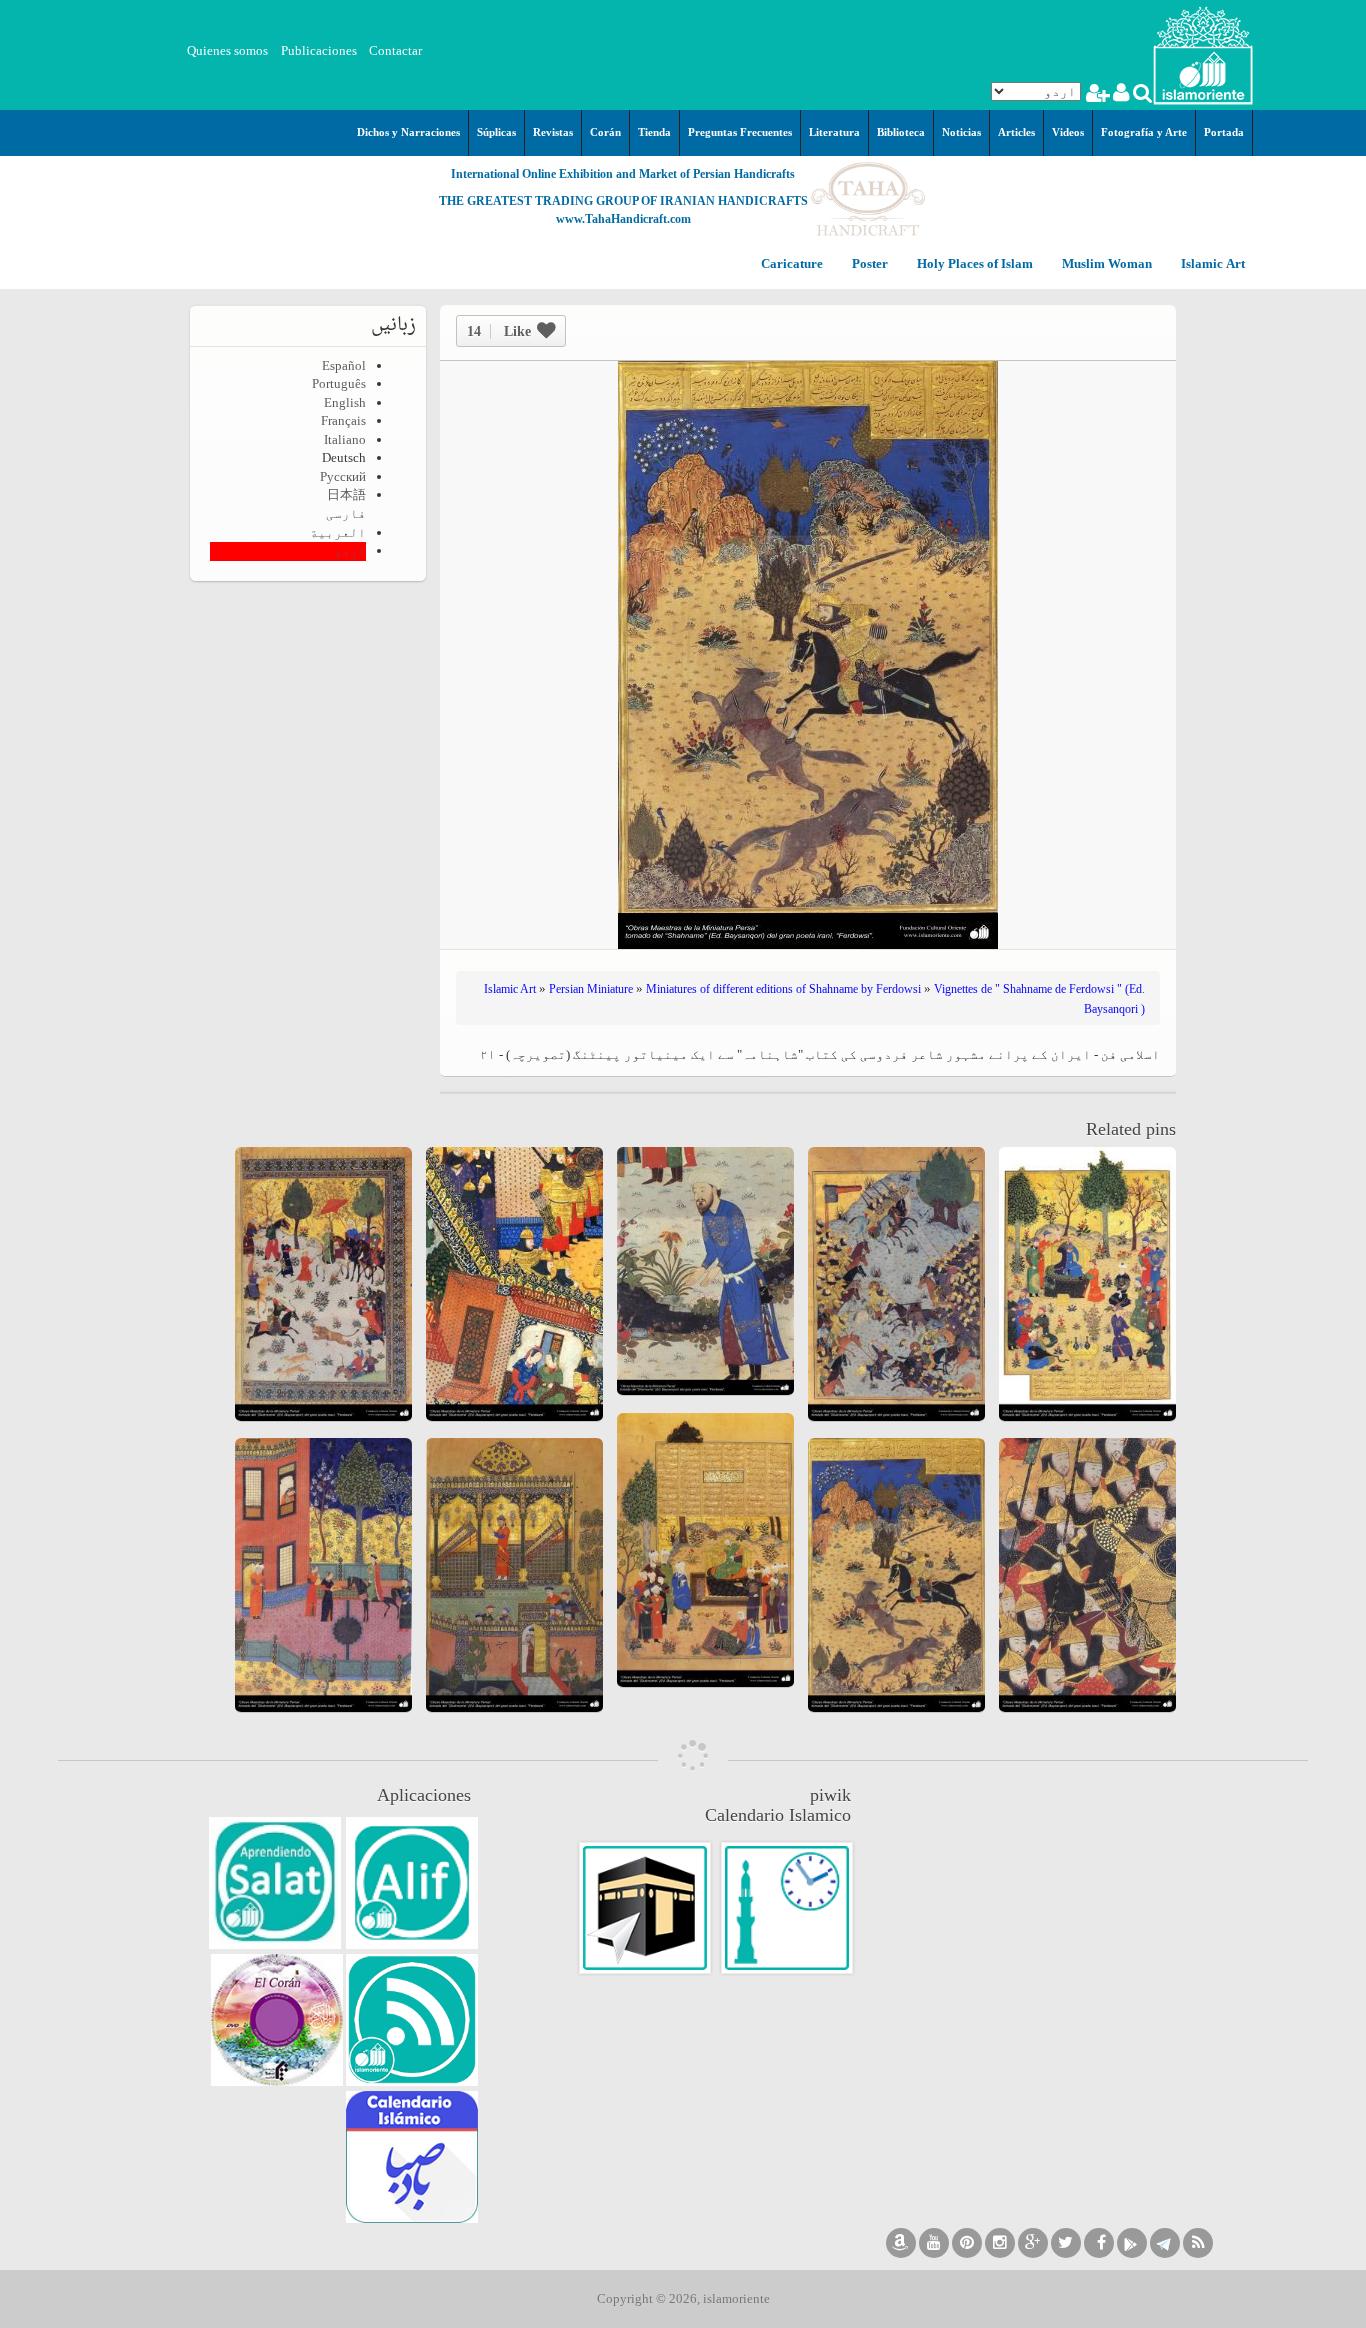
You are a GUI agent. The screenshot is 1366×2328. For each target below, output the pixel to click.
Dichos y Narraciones (408, 132)
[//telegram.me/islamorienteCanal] (1165, 2243)
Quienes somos (227, 50)
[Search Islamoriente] (1141, 95)
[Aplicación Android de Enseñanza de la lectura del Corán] (412, 1883)
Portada (1224, 132)
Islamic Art (1211, 264)
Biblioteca (901, 132)
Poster (868, 264)
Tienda (654, 132)
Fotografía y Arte (1144, 132)
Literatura (834, 132)
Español (344, 365)
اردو (350, 550)
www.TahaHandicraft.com (623, 219)
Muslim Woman (1105, 264)
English (345, 402)
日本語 (346, 494)
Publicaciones (319, 50)
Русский (343, 476)
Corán (605, 132)
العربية (338, 532)
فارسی (346, 513)
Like (499, 331)
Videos (1068, 132)
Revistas (553, 132)
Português (339, 383)
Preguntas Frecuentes (740, 132)
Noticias (961, 132)
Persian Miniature (591, 989)
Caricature (792, 264)
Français (343, 420)
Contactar (395, 50)
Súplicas (496, 132)
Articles (1016, 132)
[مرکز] (1203, 53)
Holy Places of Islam (973, 264)
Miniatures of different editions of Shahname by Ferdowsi (783, 989)
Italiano (345, 439)
